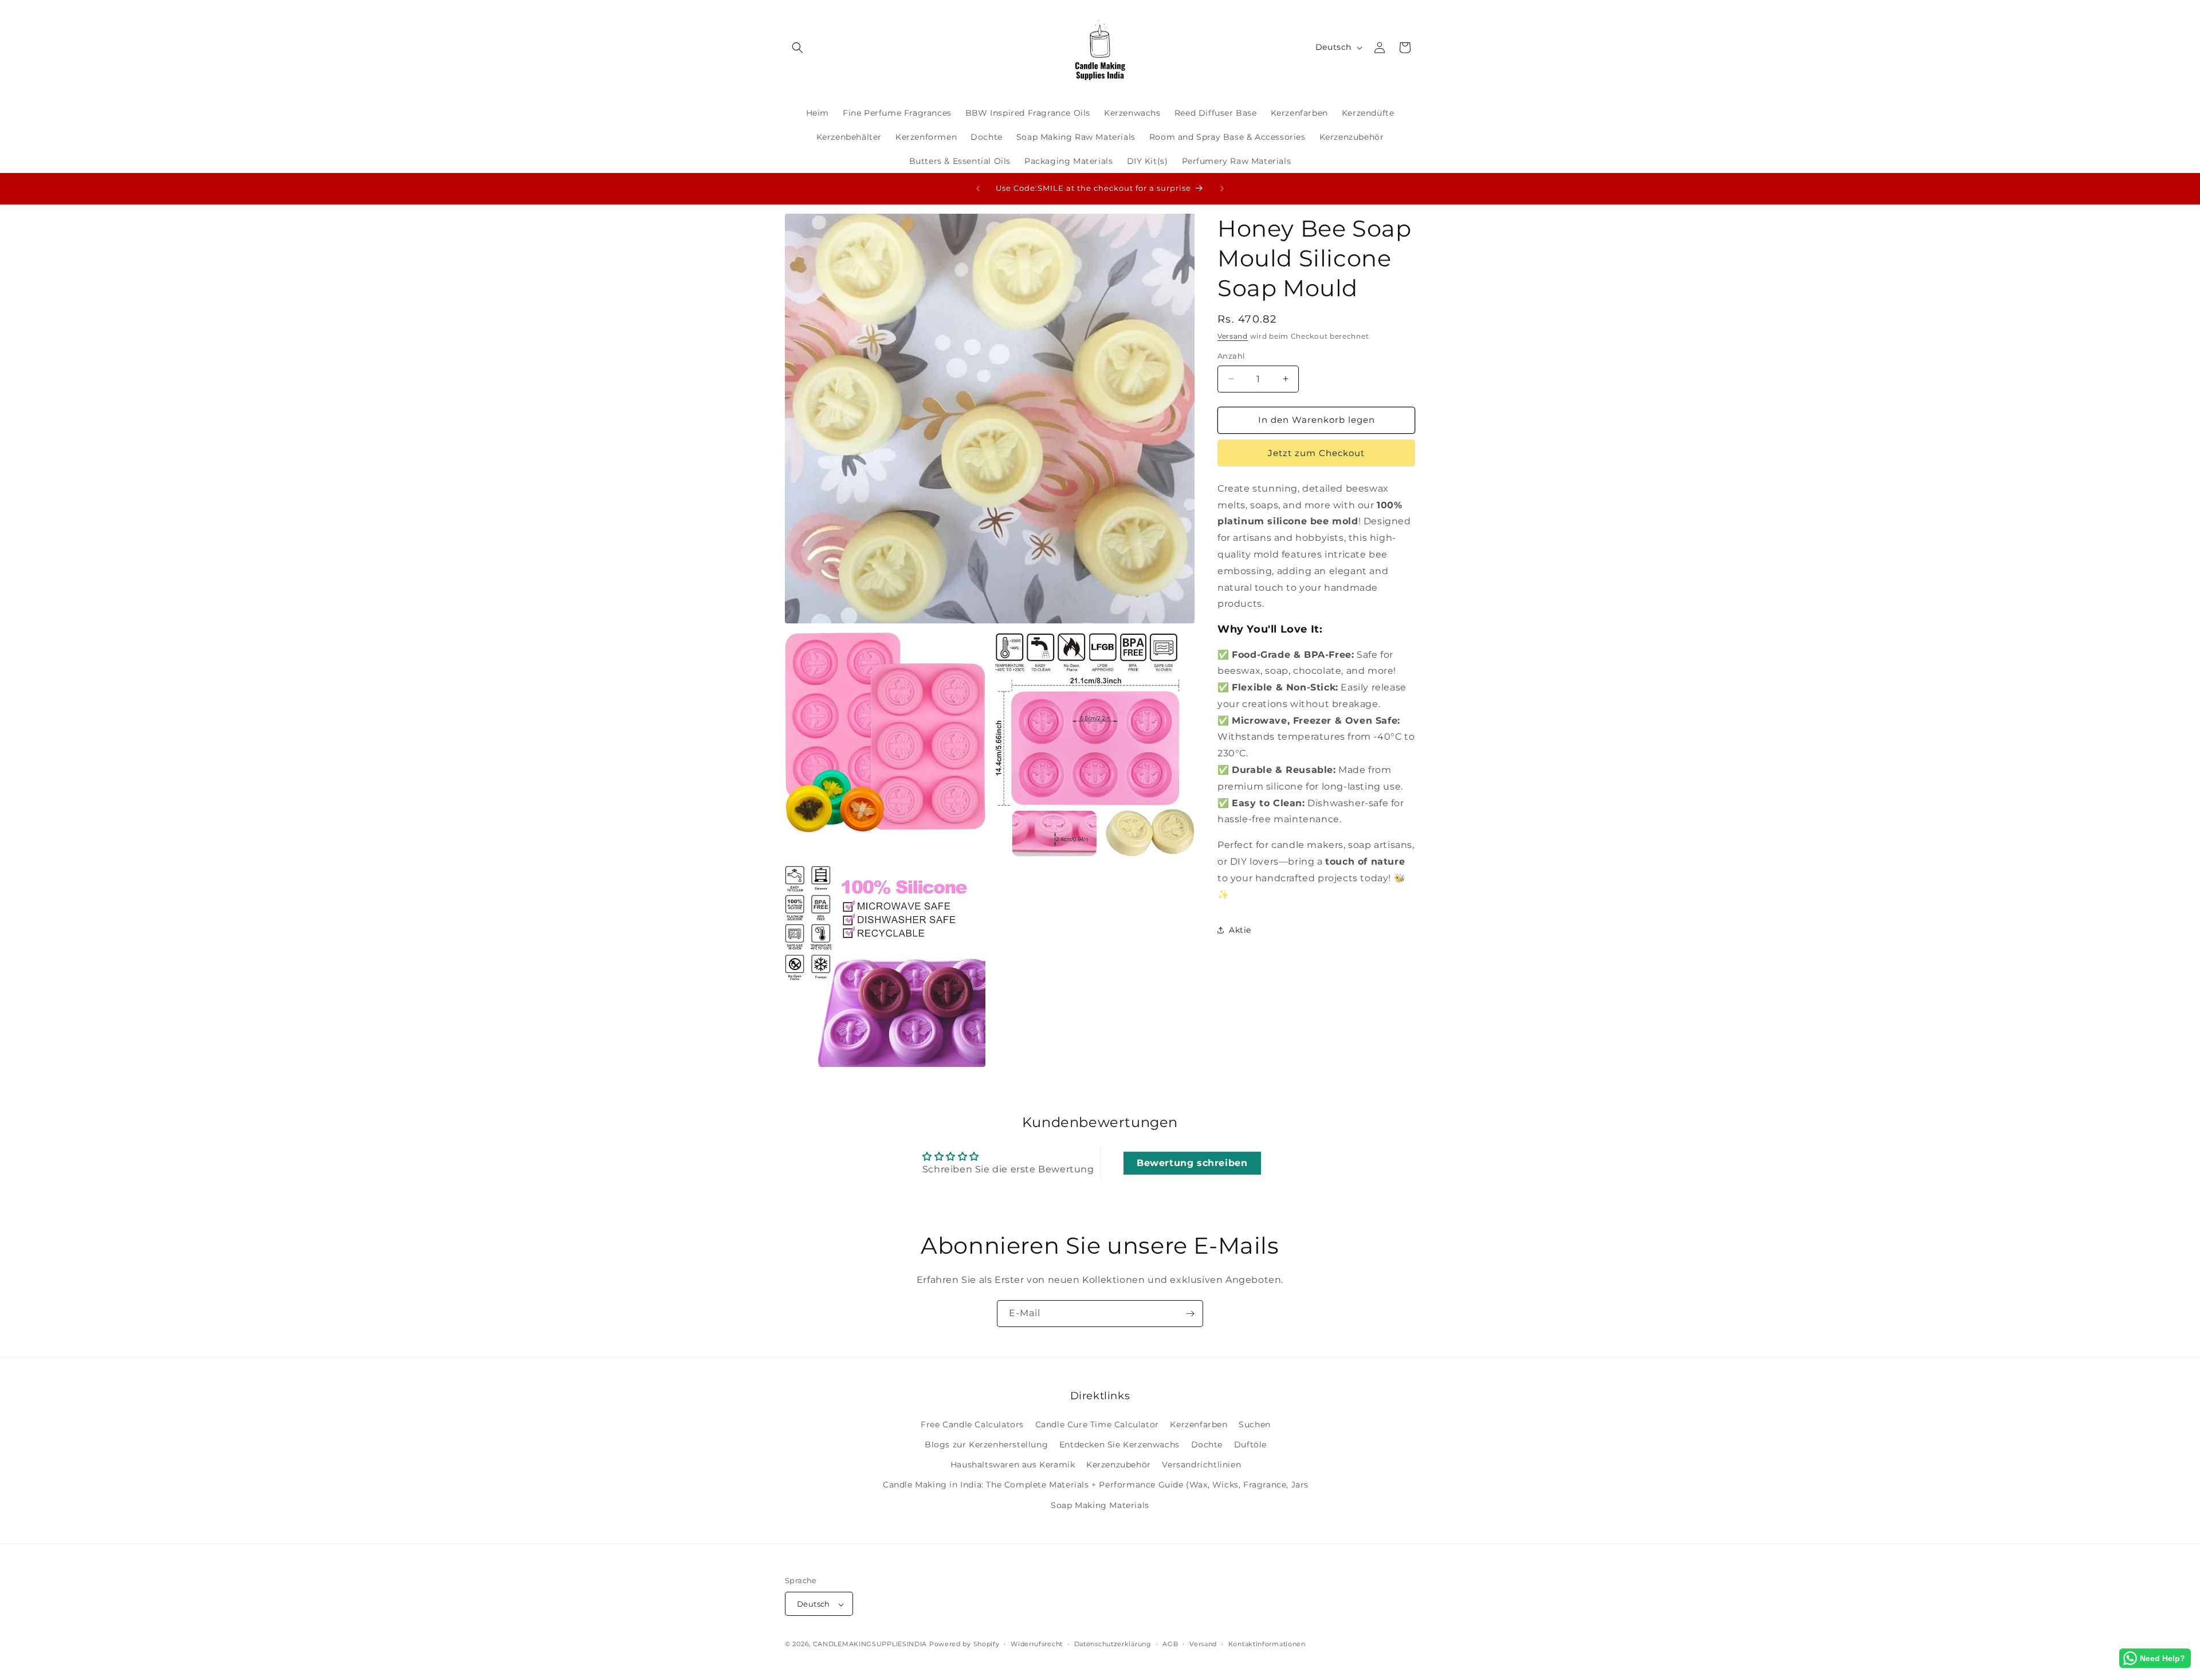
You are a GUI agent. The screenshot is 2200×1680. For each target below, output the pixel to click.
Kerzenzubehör (1119, 1465)
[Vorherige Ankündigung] (978, 189)
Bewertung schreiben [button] (1192, 1163)
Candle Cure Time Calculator (1097, 1424)
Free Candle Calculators (972, 1424)
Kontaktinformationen (1267, 1644)
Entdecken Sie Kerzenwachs (1119, 1444)
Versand (1233, 336)
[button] (797, 48)
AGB (1170, 1644)
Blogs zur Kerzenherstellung (986, 1444)
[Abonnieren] (1190, 1314)
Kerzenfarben (1199, 1424)
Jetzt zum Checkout (1316, 453)
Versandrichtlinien (1201, 1465)
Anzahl (1231, 356)
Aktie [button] (1240, 930)
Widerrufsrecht (1037, 1644)
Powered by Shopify (965, 1644)
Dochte (1207, 1444)
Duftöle (1250, 1444)
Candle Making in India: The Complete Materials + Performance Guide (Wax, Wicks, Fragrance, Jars (1096, 1485)
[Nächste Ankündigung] (1222, 189)
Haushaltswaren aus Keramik (1013, 1465)
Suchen (1255, 1424)
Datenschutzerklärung (1113, 1644)
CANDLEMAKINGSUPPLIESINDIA (870, 1644)
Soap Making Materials (1100, 1505)
